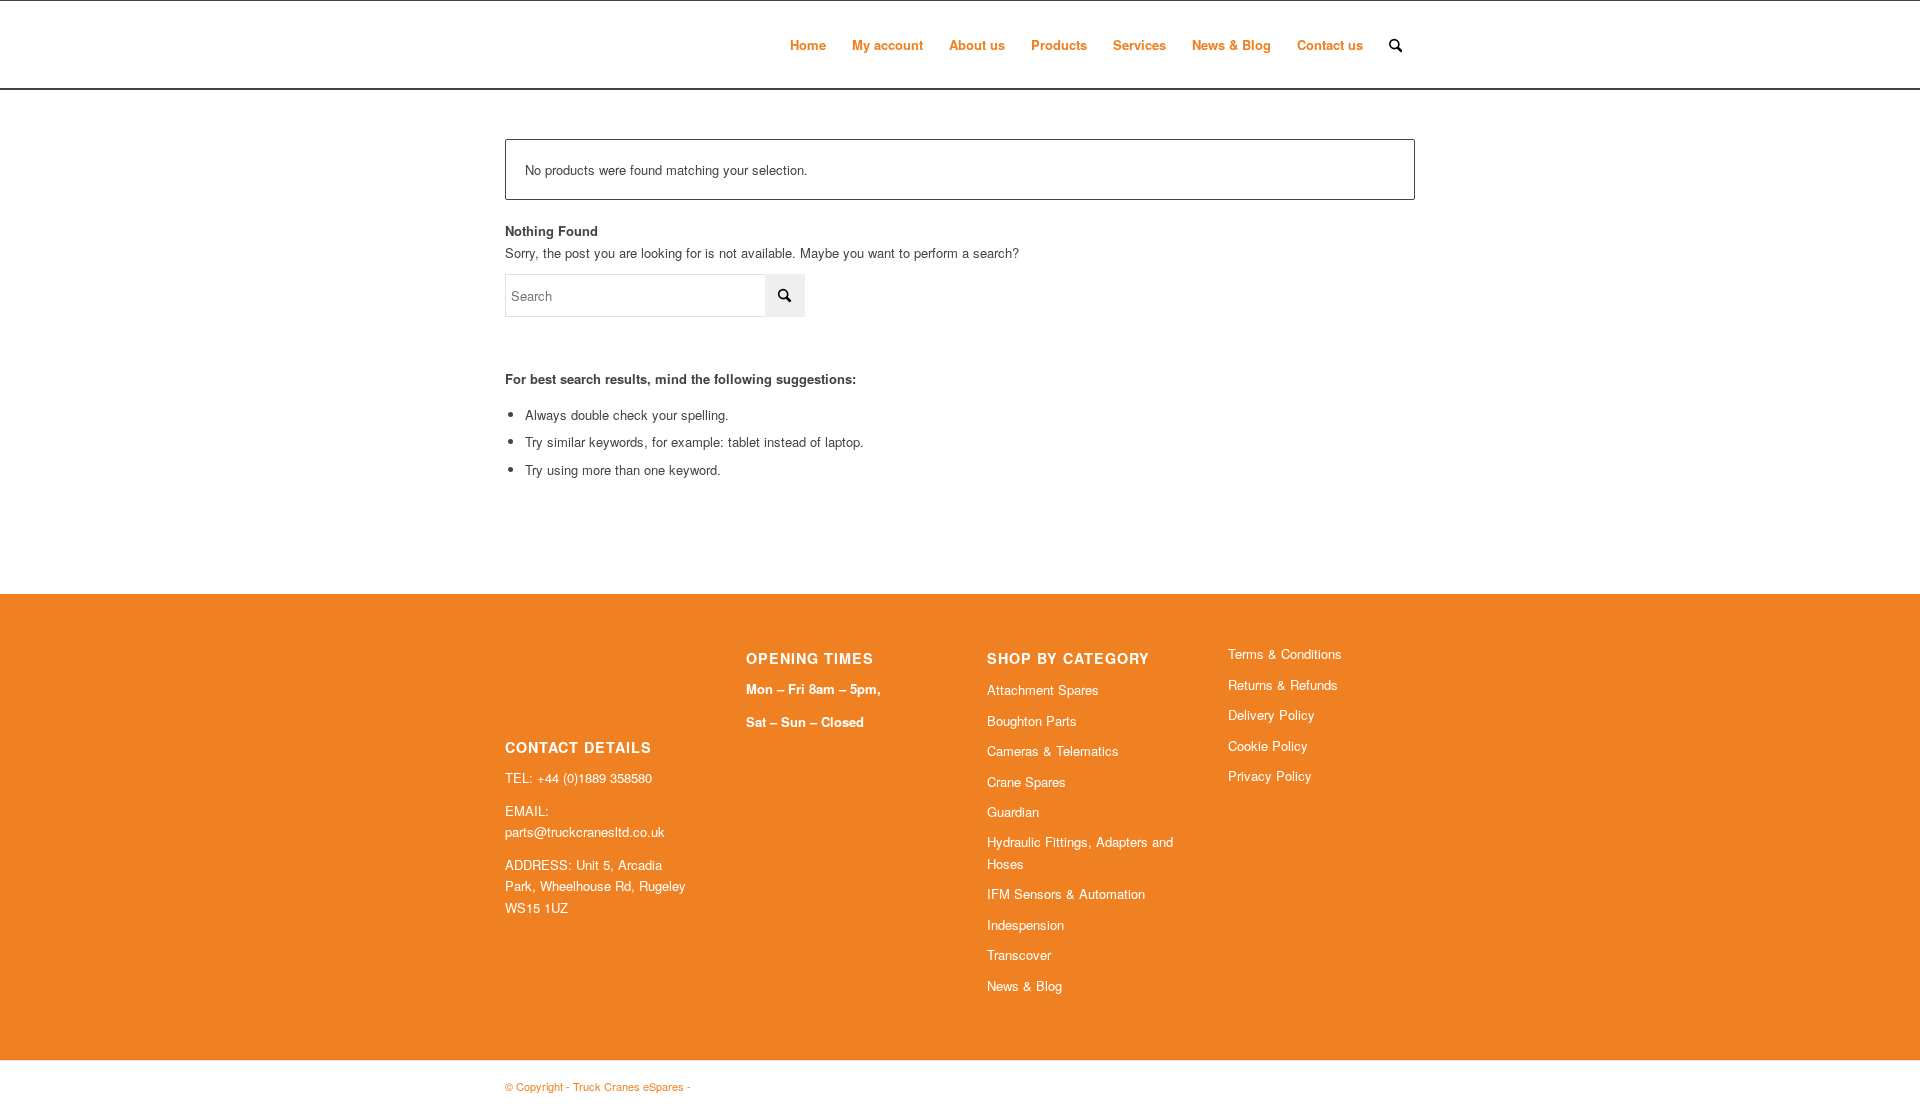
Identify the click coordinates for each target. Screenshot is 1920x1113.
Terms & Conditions (1285, 653)
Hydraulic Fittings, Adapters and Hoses (1080, 852)
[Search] (1395, 45)
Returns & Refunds (1283, 684)
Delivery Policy (1271, 714)
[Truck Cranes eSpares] (655, 45)
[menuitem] (808, 45)
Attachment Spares (1043, 689)
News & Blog (1024, 985)
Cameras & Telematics (1053, 750)
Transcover (1019, 954)
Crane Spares (1026, 781)
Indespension (1025, 924)
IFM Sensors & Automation (1066, 893)
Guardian (1013, 811)
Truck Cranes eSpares (628, 1086)
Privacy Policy (1270, 775)
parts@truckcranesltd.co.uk (585, 831)
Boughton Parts (1032, 720)
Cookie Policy (1268, 745)
